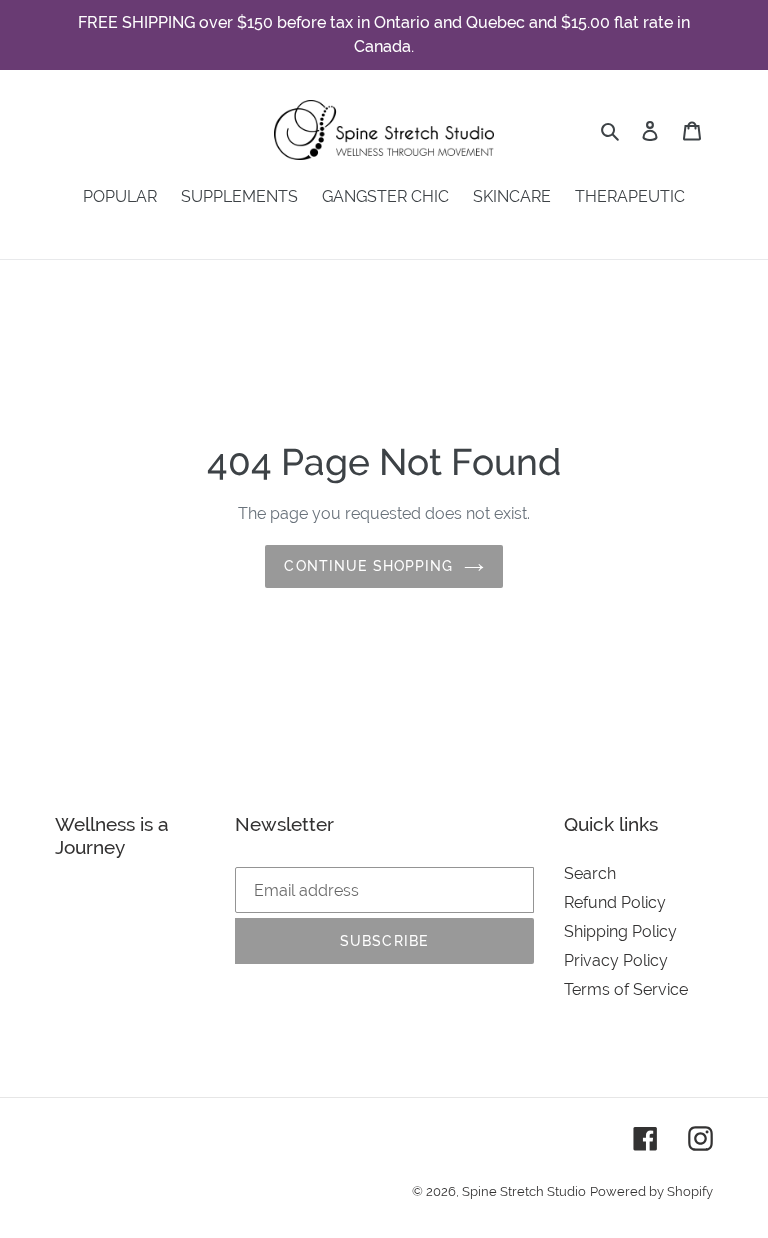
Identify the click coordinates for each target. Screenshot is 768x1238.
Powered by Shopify (651, 1191)
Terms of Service (626, 989)
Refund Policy (615, 902)
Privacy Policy (616, 960)
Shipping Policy (620, 931)
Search (590, 873)
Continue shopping (368, 566)
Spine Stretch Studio (524, 1191)
